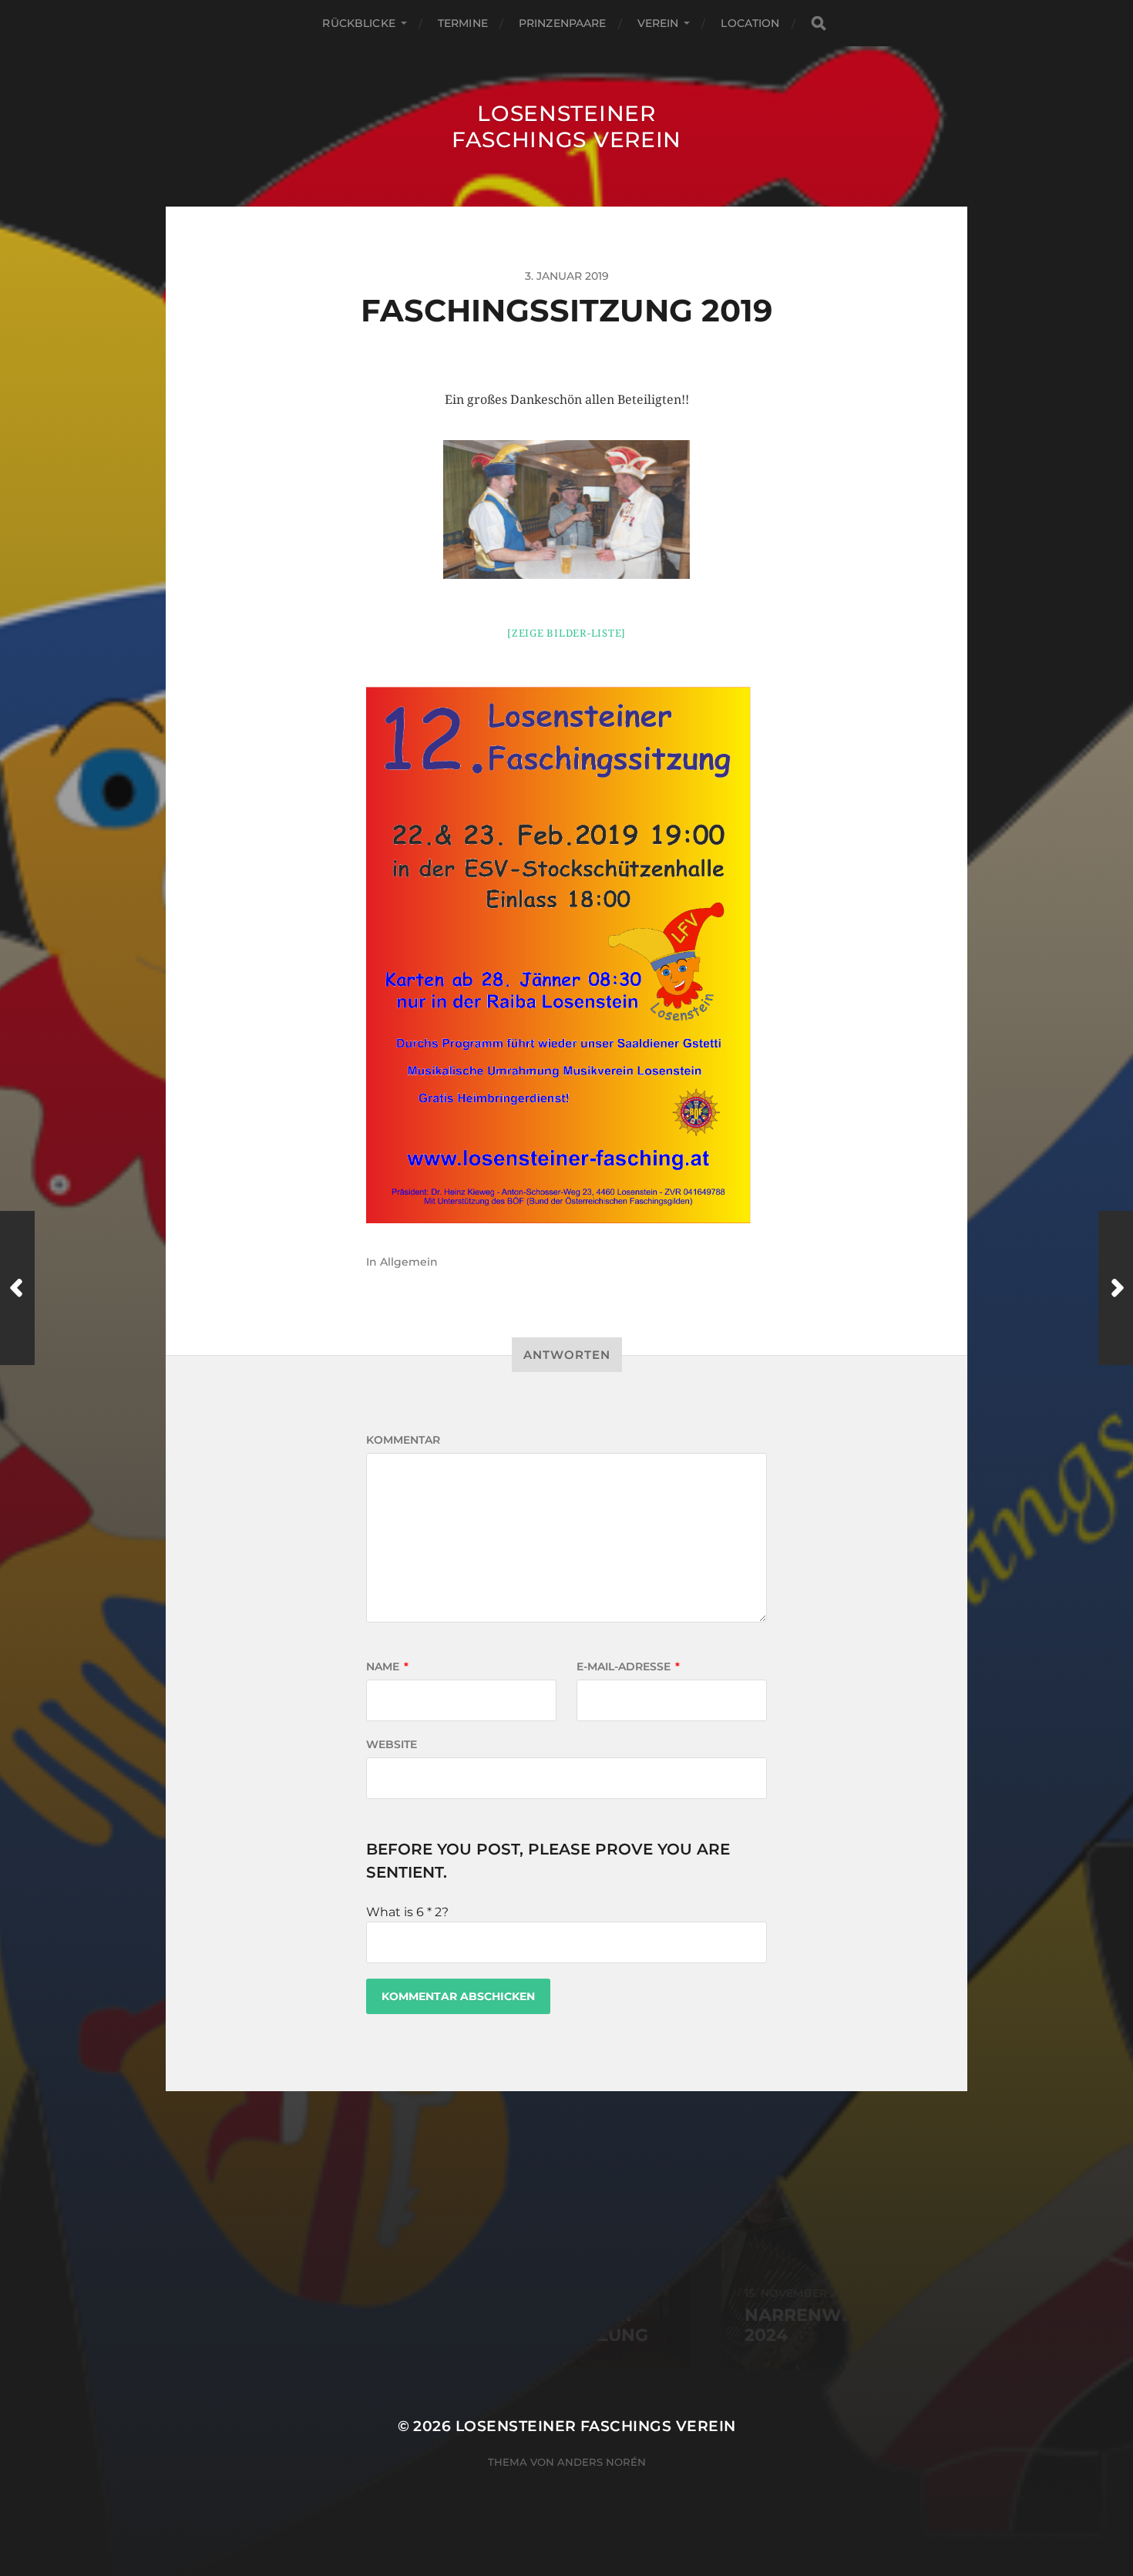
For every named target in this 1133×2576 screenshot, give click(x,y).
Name (387, 1666)
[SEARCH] (819, 24)
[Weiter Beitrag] (1116, 1288)
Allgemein (409, 1262)
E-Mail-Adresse (628, 1666)
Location (750, 23)
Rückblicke (358, 23)
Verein (658, 23)
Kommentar (403, 1440)
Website (392, 1744)
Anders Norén (602, 2462)
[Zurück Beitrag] (17, 1288)
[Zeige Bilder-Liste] (566, 633)
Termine (463, 23)
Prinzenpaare (563, 23)
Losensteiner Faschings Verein (566, 126)
